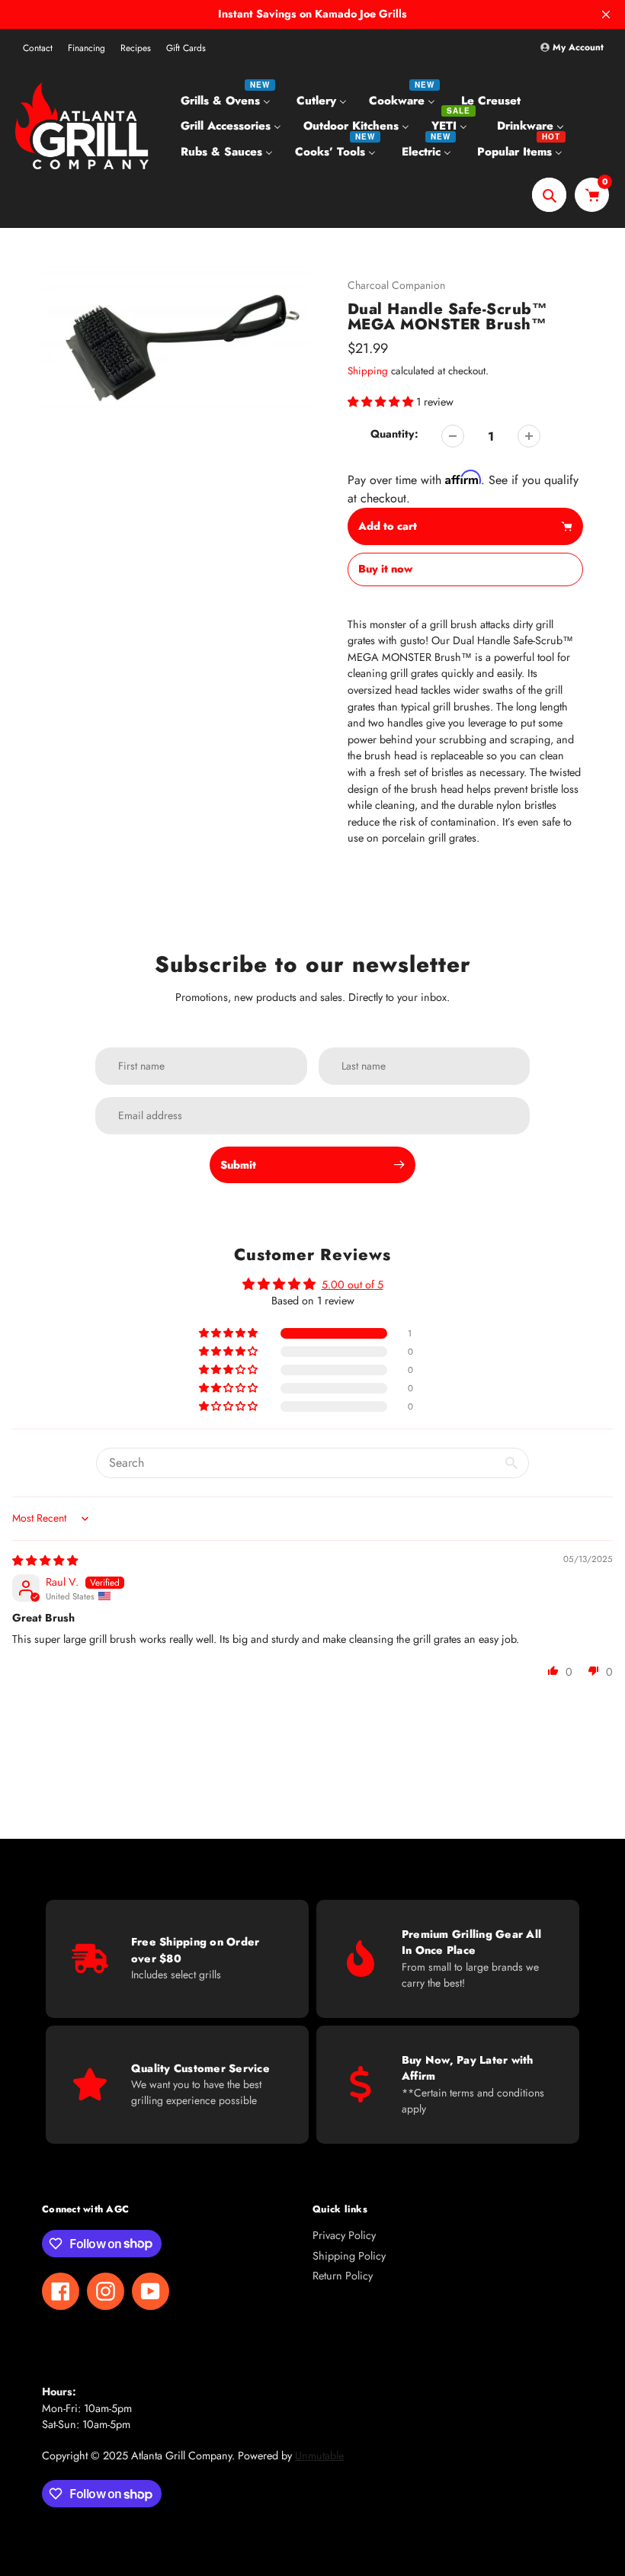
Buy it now (385, 569)
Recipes (136, 48)
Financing (87, 48)
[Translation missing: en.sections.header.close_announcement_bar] (606, 14)
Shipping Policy (349, 2256)
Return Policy (343, 2276)
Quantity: (394, 434)
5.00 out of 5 (353, 1285)
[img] (45, 1561)
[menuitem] (228, 100)
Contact (38, 48)
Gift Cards (186, 48)
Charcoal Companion (396, 285)
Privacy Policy (344, 2235)
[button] (382, 402)
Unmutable (319, 2456)
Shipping (368, 371)
